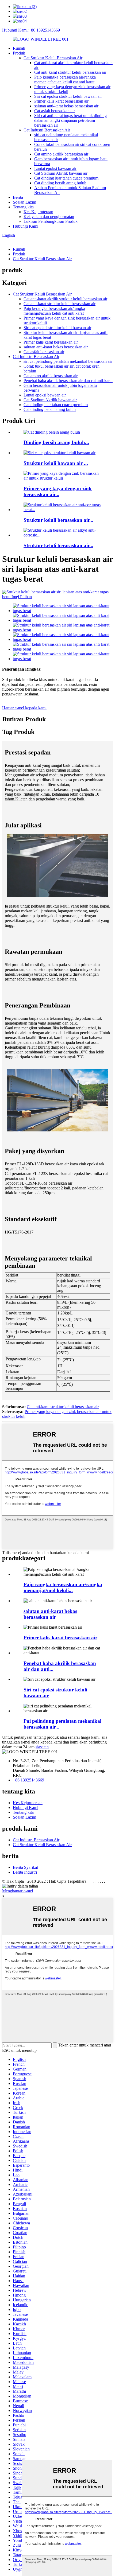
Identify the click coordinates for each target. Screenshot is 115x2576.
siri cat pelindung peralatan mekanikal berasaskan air (68, 361)
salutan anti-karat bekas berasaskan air (66, 106)
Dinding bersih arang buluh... (56, 442)
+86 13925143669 (28, 1780)
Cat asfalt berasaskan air (55, 111)
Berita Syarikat (25, 1867)
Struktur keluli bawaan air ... (56, 463)
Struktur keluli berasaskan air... (58, 520)
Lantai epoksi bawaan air (55, 168)
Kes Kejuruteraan (38, 212)
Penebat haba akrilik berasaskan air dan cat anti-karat (68, 381)
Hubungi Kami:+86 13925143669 (31, 30)
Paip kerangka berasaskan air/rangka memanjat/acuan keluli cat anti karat (65, 79)
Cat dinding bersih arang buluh (60, 183)
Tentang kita (23, 207)
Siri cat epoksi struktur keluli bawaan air (68, 96)
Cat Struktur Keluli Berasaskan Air (53, 58)
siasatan (42, 1747)
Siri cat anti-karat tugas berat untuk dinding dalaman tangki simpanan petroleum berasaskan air (70, 120)
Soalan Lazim (24, 202)
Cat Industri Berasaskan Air (47, 130)
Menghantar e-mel (18, 1891)
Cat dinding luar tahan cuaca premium (66, 178)
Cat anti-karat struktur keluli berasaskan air (70, 72)
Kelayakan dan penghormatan (49, 217)
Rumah (19, 48)
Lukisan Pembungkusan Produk (51, 221)
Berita (18, 197)
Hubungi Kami (26, 226)
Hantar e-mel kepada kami (24, 708)
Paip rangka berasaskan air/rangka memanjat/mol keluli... (63, 1587)
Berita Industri (25, 1872)
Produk (19, 53)
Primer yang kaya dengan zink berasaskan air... (58, 491)
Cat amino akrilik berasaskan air (61, 154)
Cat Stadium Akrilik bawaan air (61, 173)
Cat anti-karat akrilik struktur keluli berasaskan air (65, 299)
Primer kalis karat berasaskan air (61, 101)
